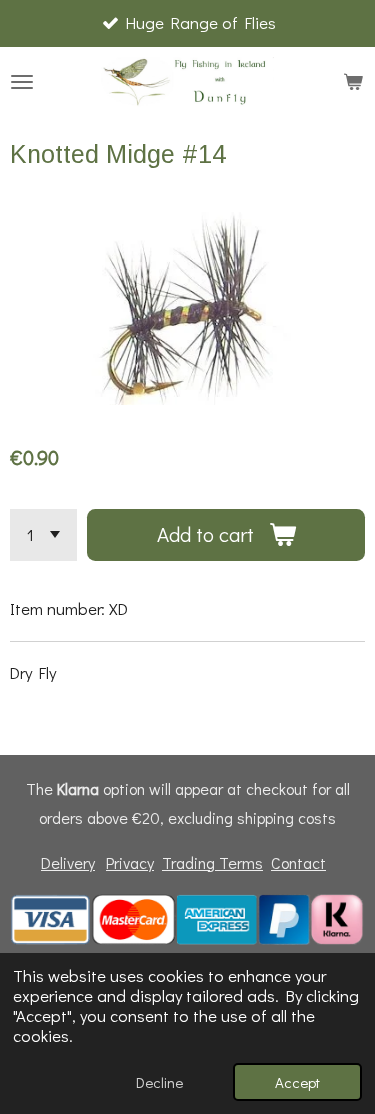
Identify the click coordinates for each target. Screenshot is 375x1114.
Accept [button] (297, 1082)
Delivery (68, 862)
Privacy (130, 862)
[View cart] (353, 82)
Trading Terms (212, 862)
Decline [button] (159, 1082)
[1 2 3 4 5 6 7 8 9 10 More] (43, 535)
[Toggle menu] (22, 82)
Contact (298, 862)
